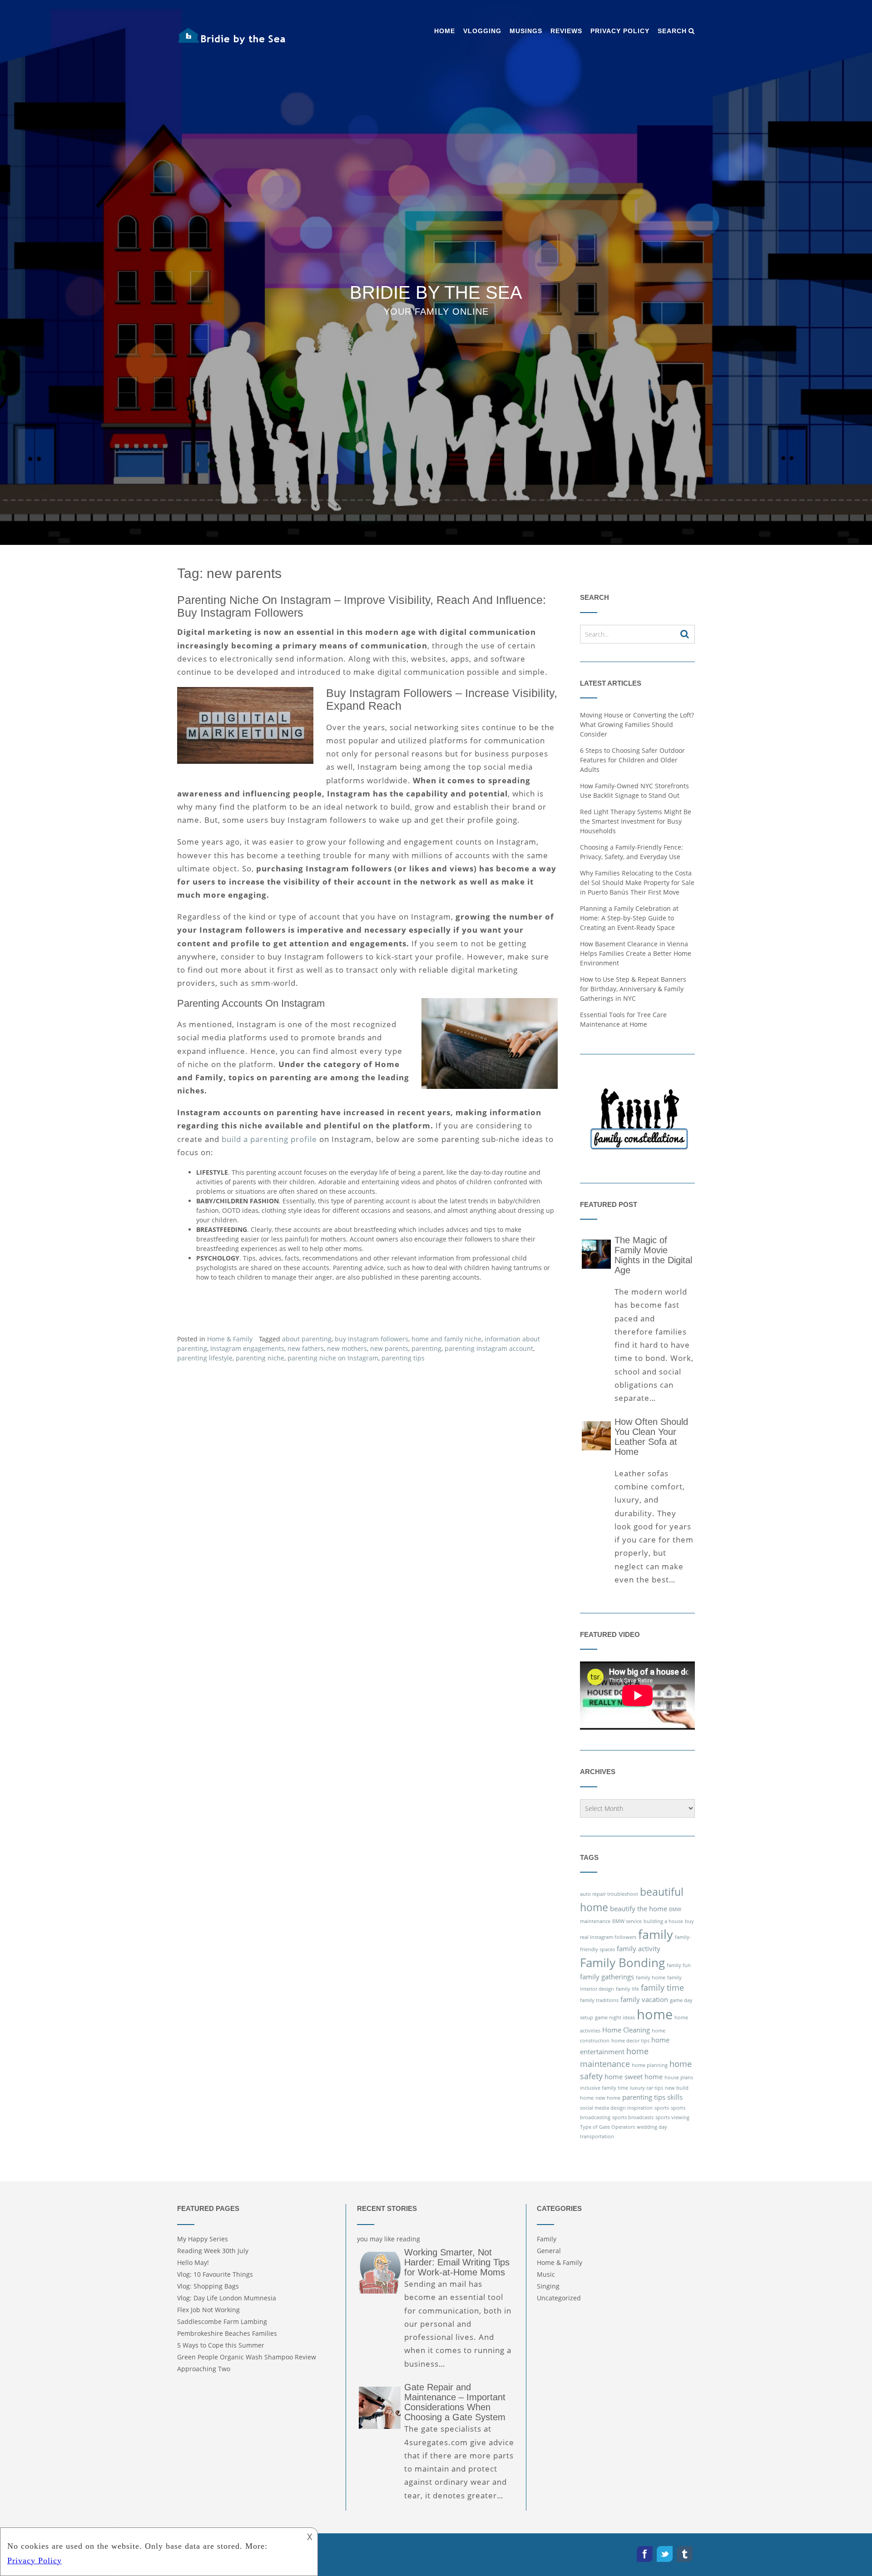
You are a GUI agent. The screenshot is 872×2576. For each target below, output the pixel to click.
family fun (679, 1965)
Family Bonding (622, 1963)
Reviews (566, 31)
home (655, 2014)
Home (445, 31)
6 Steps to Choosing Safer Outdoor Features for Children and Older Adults (632, 760)
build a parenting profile (269, 1139)
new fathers (306, 1348)
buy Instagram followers (372, 1339)
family (656, 1934)
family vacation (644, 1999)
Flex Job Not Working (208, 2310)
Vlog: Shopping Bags (208, 2286)
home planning (650, 2065)
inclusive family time (604, 2088)
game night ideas (615, 2017)
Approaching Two (204, 2369)
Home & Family (230, 1339)
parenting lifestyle (205, 1358)
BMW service (627, 1921)
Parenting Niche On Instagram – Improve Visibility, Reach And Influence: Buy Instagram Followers (362, 606)
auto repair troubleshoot (609, 1894)
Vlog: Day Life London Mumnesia (227, 2298)
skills (675, 2097)
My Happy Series (203, 2239)
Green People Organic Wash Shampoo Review (247, 2357)
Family (547, 2239)
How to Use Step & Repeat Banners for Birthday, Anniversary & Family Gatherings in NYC (633, 989)
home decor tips (630, 2041)
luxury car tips (647, 2088)
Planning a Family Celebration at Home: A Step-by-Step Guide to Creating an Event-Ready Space (629, 918)
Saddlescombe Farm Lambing (222, 2321)
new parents (389, 1348)
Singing (548, 2286)
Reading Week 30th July (213, 2251)
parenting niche (260, 1358)
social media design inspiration (616, 2108)
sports (662, 2108)
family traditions (599, 2000)
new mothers (347, 1348)
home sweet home (634, 2077)
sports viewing (672, 2117)
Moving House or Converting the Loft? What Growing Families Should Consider (637, 724)
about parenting (307, 1339)
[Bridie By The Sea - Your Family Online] (232, 36)
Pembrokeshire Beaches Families (227, 2333)
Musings (526, 31)
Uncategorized (559, 2298)
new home (608, 2098)
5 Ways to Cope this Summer (221, 2345)
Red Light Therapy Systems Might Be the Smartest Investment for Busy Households (636, 821)
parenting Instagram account (489, 1348)
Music (546, 2274)
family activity (639, 1948)
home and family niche (446, 1339)
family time (662, 1988)
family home (651, 1978)
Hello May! (193, 2262)
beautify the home (639, 1909)
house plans (679, 2077)
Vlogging (482, 31)
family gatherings (607, 1977)
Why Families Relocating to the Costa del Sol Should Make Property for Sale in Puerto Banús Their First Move (637, 883)
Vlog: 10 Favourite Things (215, 2274)
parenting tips (403, 1358)
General (549, 2251)
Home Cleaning (626, 2030)
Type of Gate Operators (607, 2127)
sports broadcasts (633, 2117)
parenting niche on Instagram (333, 1358)
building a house (663, 1921)
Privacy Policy (620, 31)
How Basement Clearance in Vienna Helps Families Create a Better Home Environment (636, 953)
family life (627, 1989)
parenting (426, 1348)
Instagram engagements (247, 1348)
